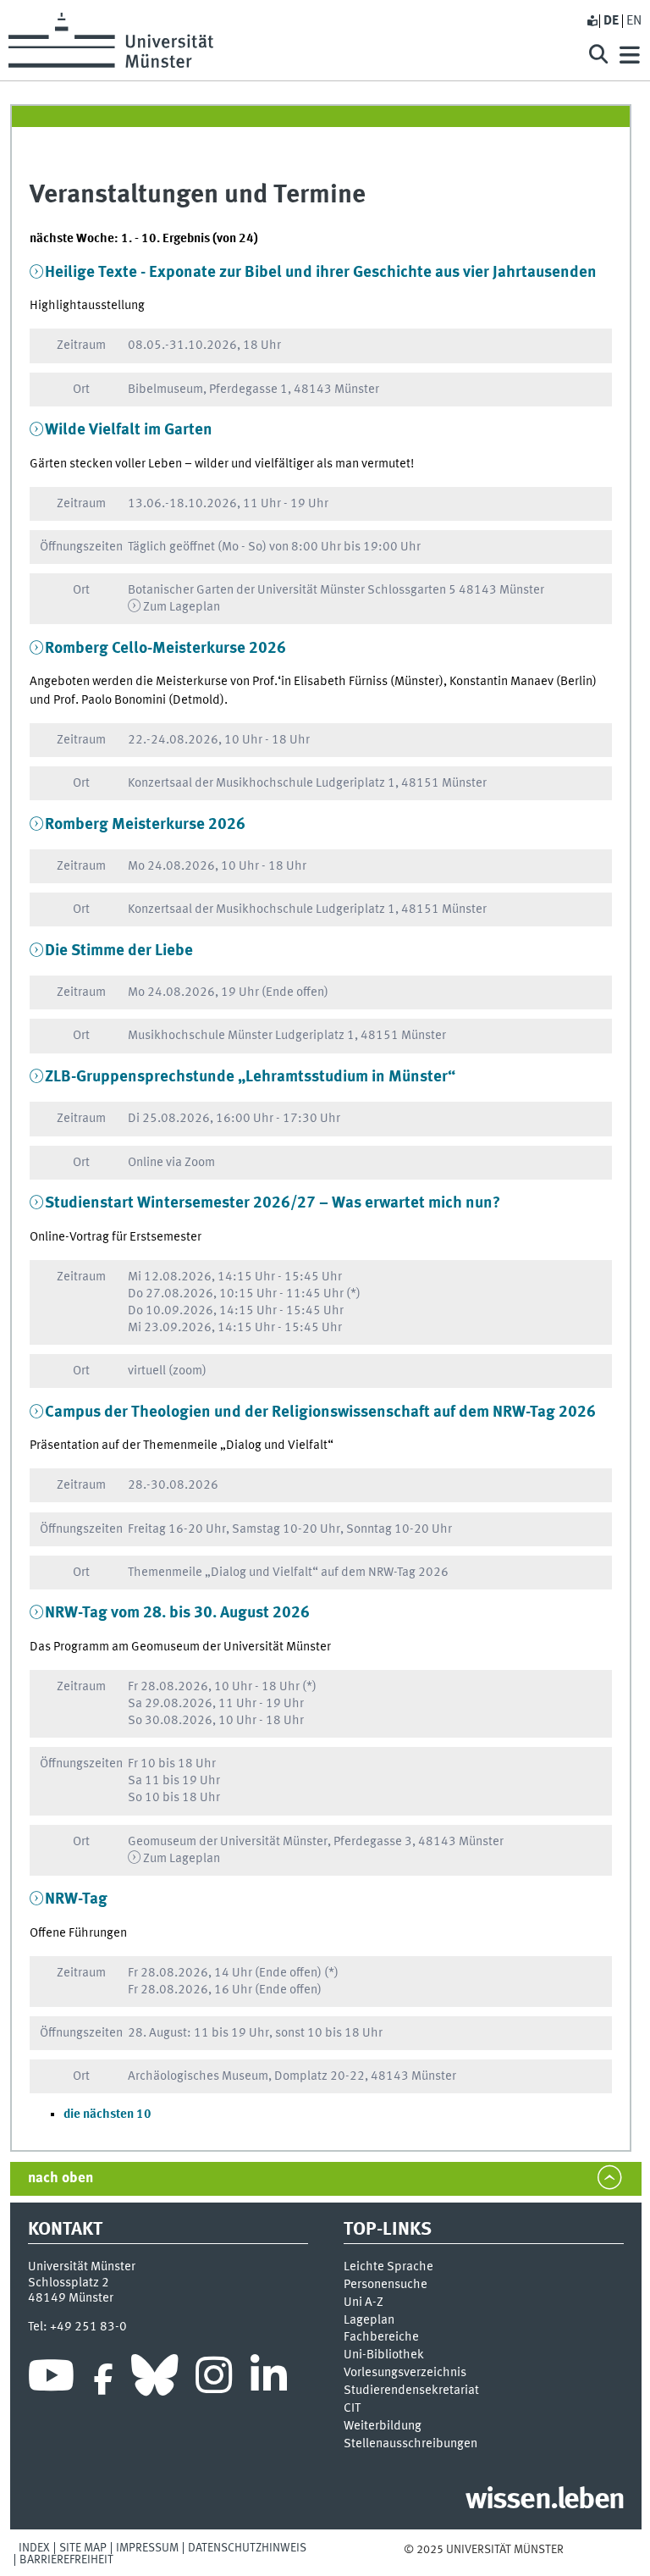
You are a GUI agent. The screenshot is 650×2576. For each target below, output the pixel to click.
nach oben (61, 2178)
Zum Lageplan (182, 607)
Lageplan (369, 2320)
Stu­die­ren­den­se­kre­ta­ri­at (411, 2391)
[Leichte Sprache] (592, 21)
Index (34, 2548)
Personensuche (386, 2285)
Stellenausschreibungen (410, 2444)
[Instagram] (214, 2380)
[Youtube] (51, 2380)
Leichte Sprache (388, 2267)
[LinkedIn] (269, 2380)
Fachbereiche (381, 2337)
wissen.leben (545, 2501)
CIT (352, 2408)
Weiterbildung (383, 2426)
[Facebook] (103, 2380)
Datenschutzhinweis (247, 2548)
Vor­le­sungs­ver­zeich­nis (405, 2373)
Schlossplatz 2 (69, 2283)
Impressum (147, 2548)
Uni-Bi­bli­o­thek (384, 2355)
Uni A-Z (364, 2302)
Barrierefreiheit (66, 2560)
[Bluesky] (154, 2380)
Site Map (83, 2548)
